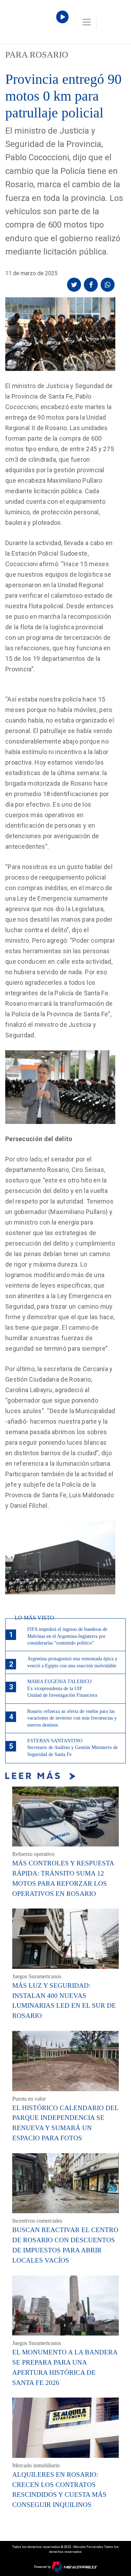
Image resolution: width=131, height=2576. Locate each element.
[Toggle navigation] (87, 22)
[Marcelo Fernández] (35, 24)
